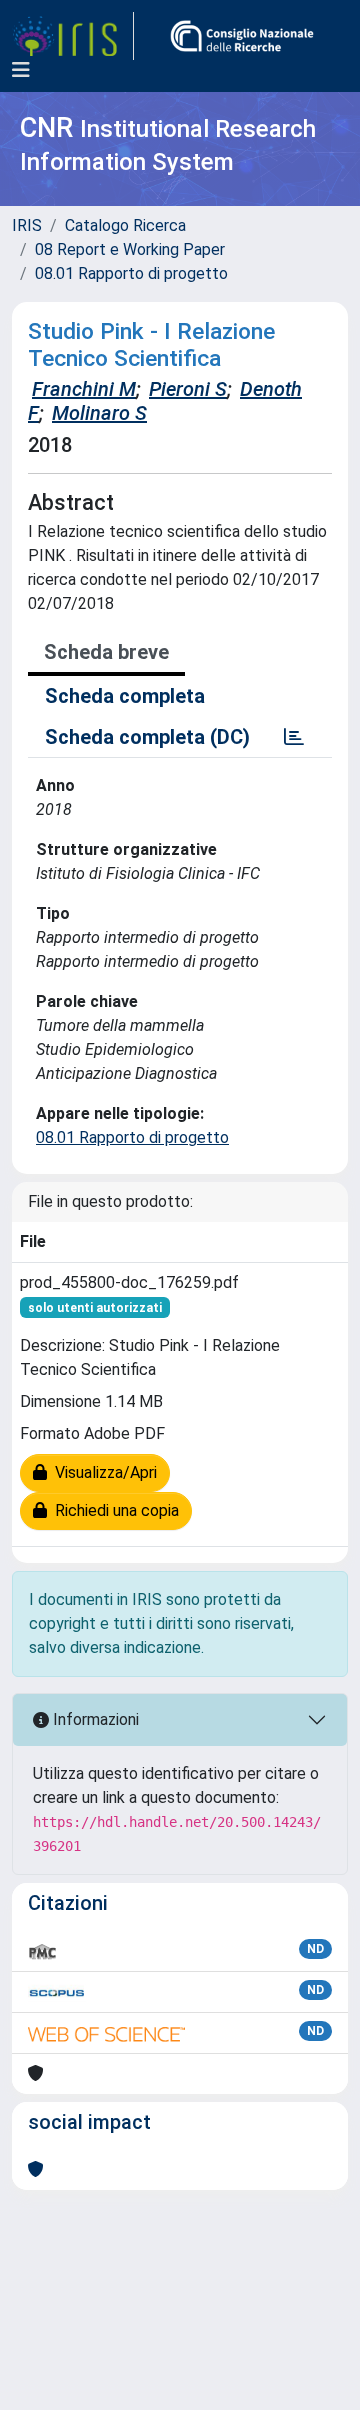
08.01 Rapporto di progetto (131, 273)
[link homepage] (73, 36)
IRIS (27, 225)
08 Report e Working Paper (130, 249)
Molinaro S (99, 413)
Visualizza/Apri (102, 1472)
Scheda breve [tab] (106, 652)
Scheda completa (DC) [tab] (147, 737)
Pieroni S (188, 389)
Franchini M (84, 389)
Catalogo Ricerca (125, 225)
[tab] (294, 737)
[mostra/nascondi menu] (21, 70)
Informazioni (94, 1719)
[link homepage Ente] (242, 36)
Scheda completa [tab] (125, 696)
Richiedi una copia (113, 1510)
